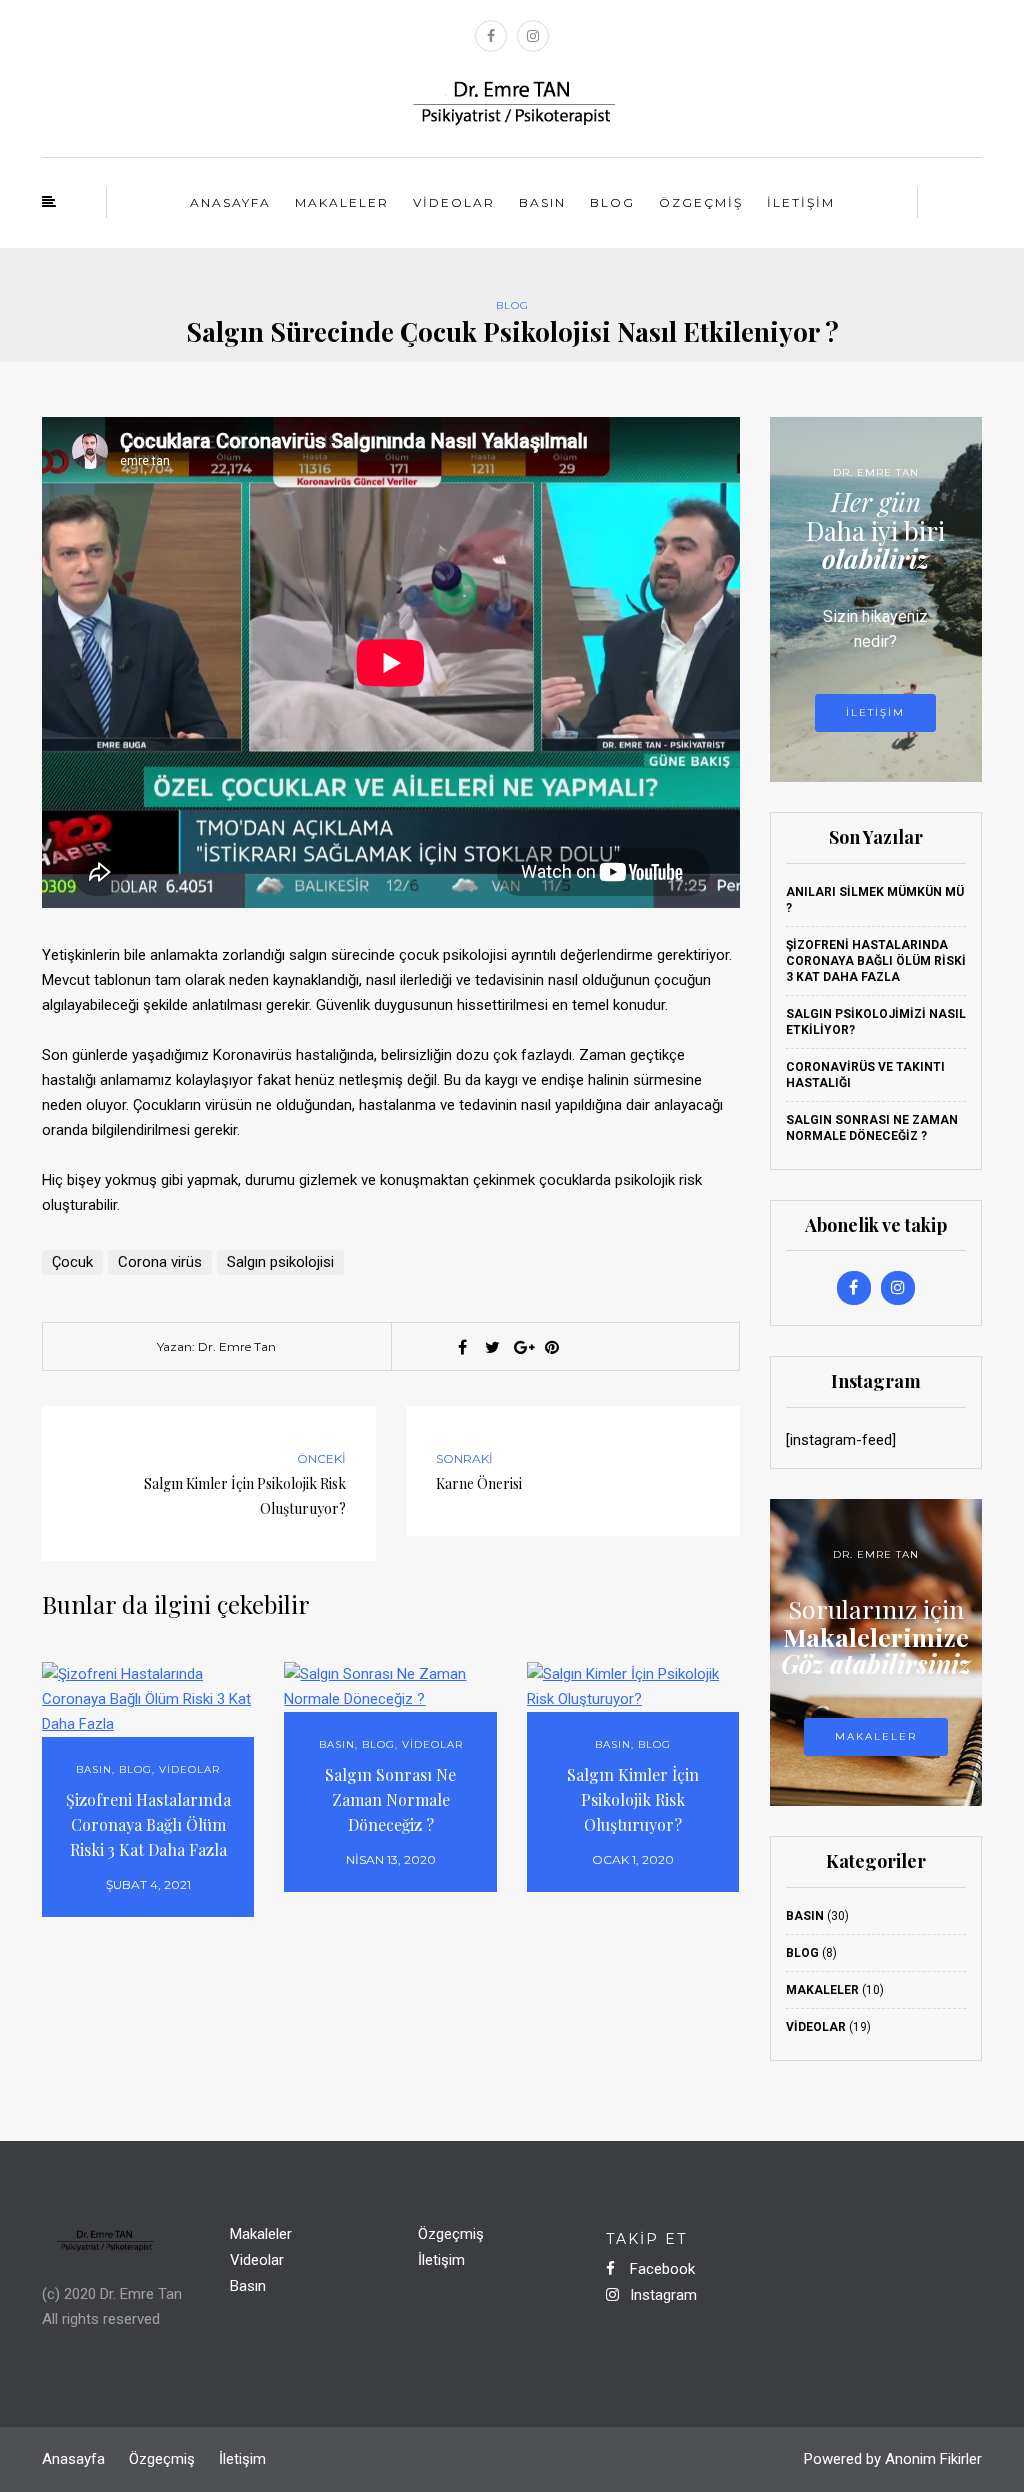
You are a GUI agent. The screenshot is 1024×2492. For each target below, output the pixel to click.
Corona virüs (160, 1262)
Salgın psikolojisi (280, 1262)
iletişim (875, 712)
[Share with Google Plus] (522, 1347)
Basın (542, 202)
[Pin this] (552, 1347)
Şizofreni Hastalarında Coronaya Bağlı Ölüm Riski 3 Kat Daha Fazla (148, 1824)
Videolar (454, 202)
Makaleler (342, 202)
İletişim (801, 202)
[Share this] (462, 1347)
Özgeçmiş (701, 202)
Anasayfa (230, 202)
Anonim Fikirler (933, 2459)
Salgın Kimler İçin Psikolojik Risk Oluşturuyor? (633, 1799)
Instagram (661, 2295)
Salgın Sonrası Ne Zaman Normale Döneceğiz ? (390, 1799)
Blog (612, 202)
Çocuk (72, 1262)
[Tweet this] (492, 1347)
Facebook (660, 2269)
